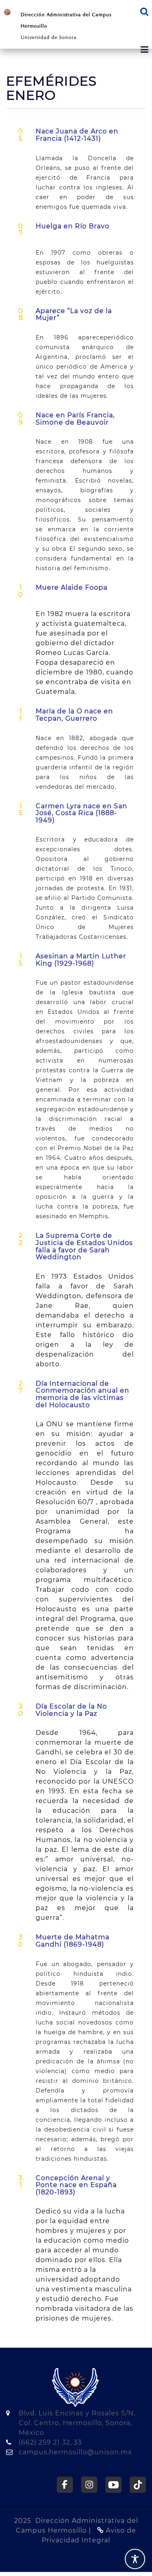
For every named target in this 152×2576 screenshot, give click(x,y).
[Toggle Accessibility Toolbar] (135, 2559)
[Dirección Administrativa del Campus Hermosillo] (7, 12)
